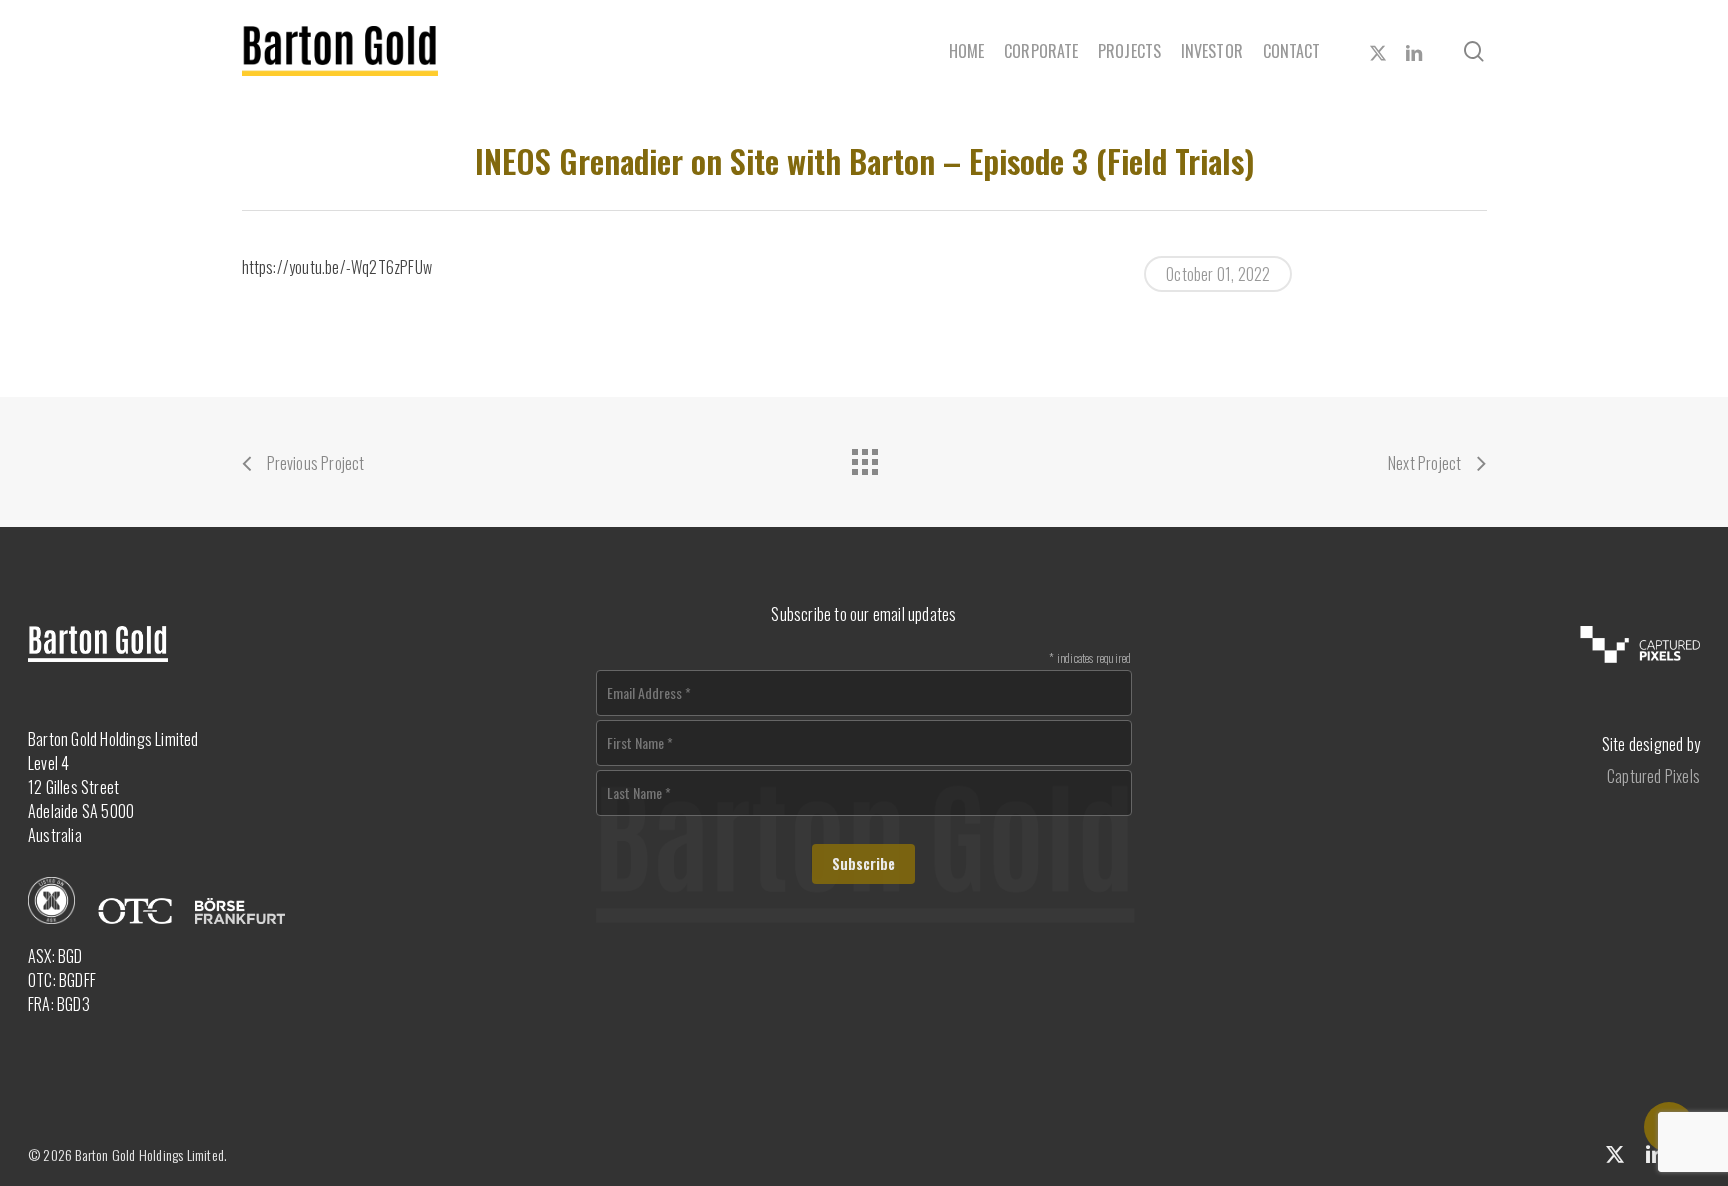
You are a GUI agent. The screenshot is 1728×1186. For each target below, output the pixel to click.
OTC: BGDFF (62, 980)
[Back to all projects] (864, 457)
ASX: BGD (55, 956)
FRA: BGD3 (59, 1004)
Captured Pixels (1653, 776)
